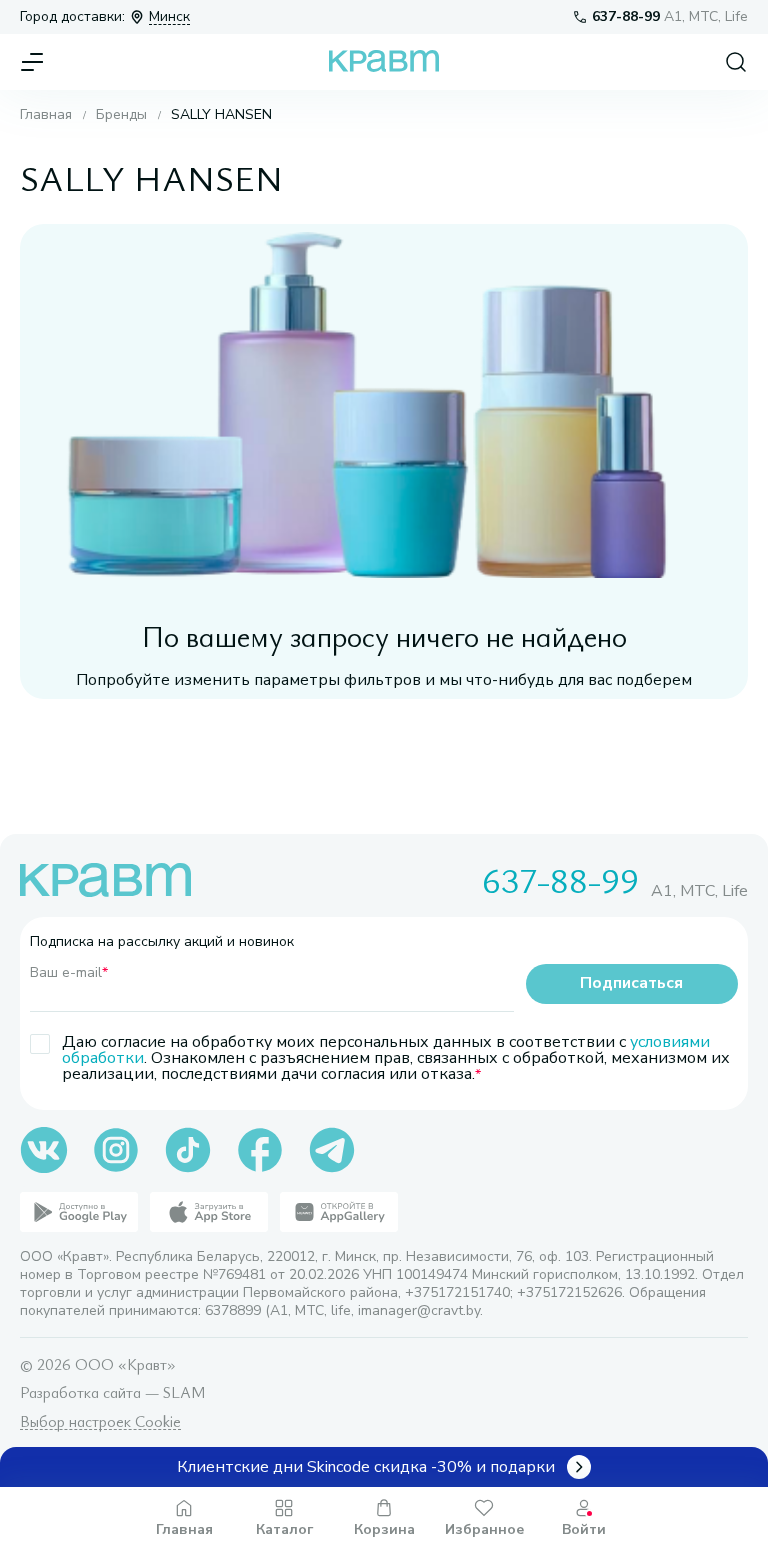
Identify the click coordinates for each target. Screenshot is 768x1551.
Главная (46, 115)
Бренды (121, 115)
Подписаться (631, 983)
